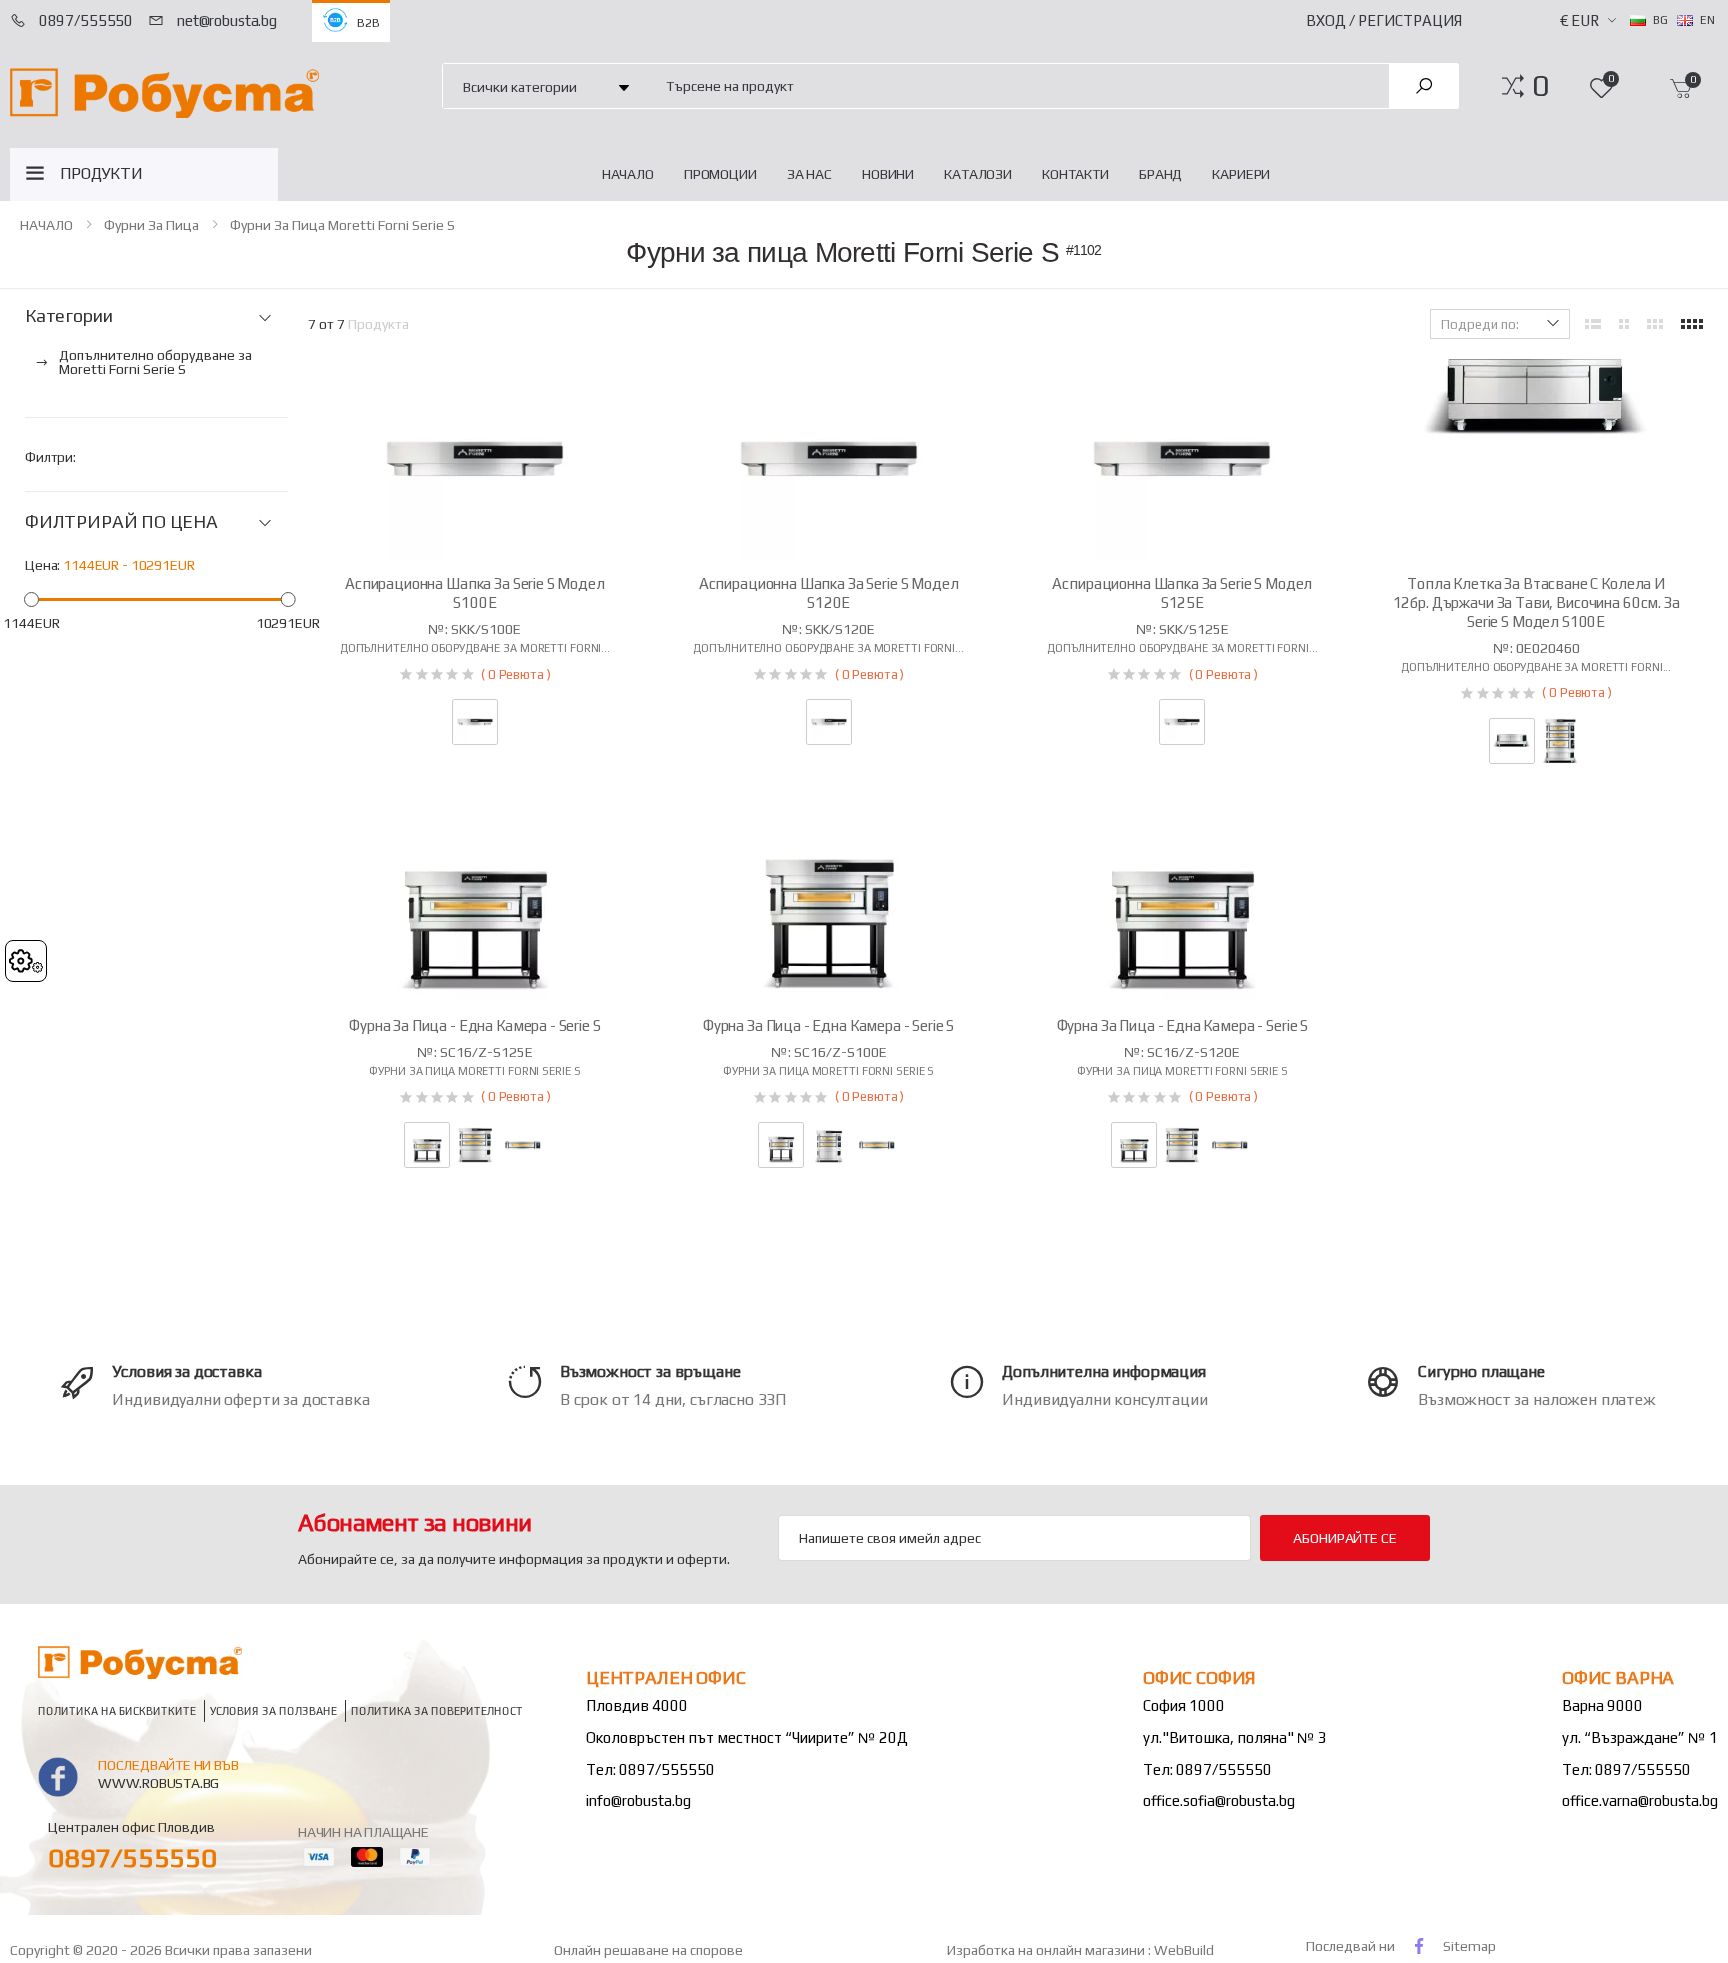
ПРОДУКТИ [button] (101, 173)
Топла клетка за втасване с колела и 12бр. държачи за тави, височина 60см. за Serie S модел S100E (1536, 602)
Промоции (720, 174)
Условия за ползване (273, 1710)
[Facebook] (1419, 1945)
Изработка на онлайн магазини (1047, 1950)
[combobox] (1016, 85)
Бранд (1160, 174)
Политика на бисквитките (117, 1710)
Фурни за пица (151, 225)
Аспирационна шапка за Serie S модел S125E (1182, 593)
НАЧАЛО (628, 174)
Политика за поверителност (437, 1710)
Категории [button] (68, 316)
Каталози (978, 174)
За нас (809, 174)
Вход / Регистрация (1384, 20)
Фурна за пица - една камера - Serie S (474, 1025)
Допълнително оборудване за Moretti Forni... (475, 648)
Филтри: (50, 457)
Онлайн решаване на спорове (648, 1950)
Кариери (1241, 174)
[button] (1540, 86)
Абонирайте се (1344, 1538)
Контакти (1075, 174)
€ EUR (1579, 20)
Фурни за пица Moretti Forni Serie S (342, 225)
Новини (888, 174)
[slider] (31, 598)
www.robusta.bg (158, 1783)
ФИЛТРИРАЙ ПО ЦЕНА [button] (121, 522)
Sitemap (1469, 1946)
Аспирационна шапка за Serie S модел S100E (475, 593)
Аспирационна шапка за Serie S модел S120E (829, 593)
